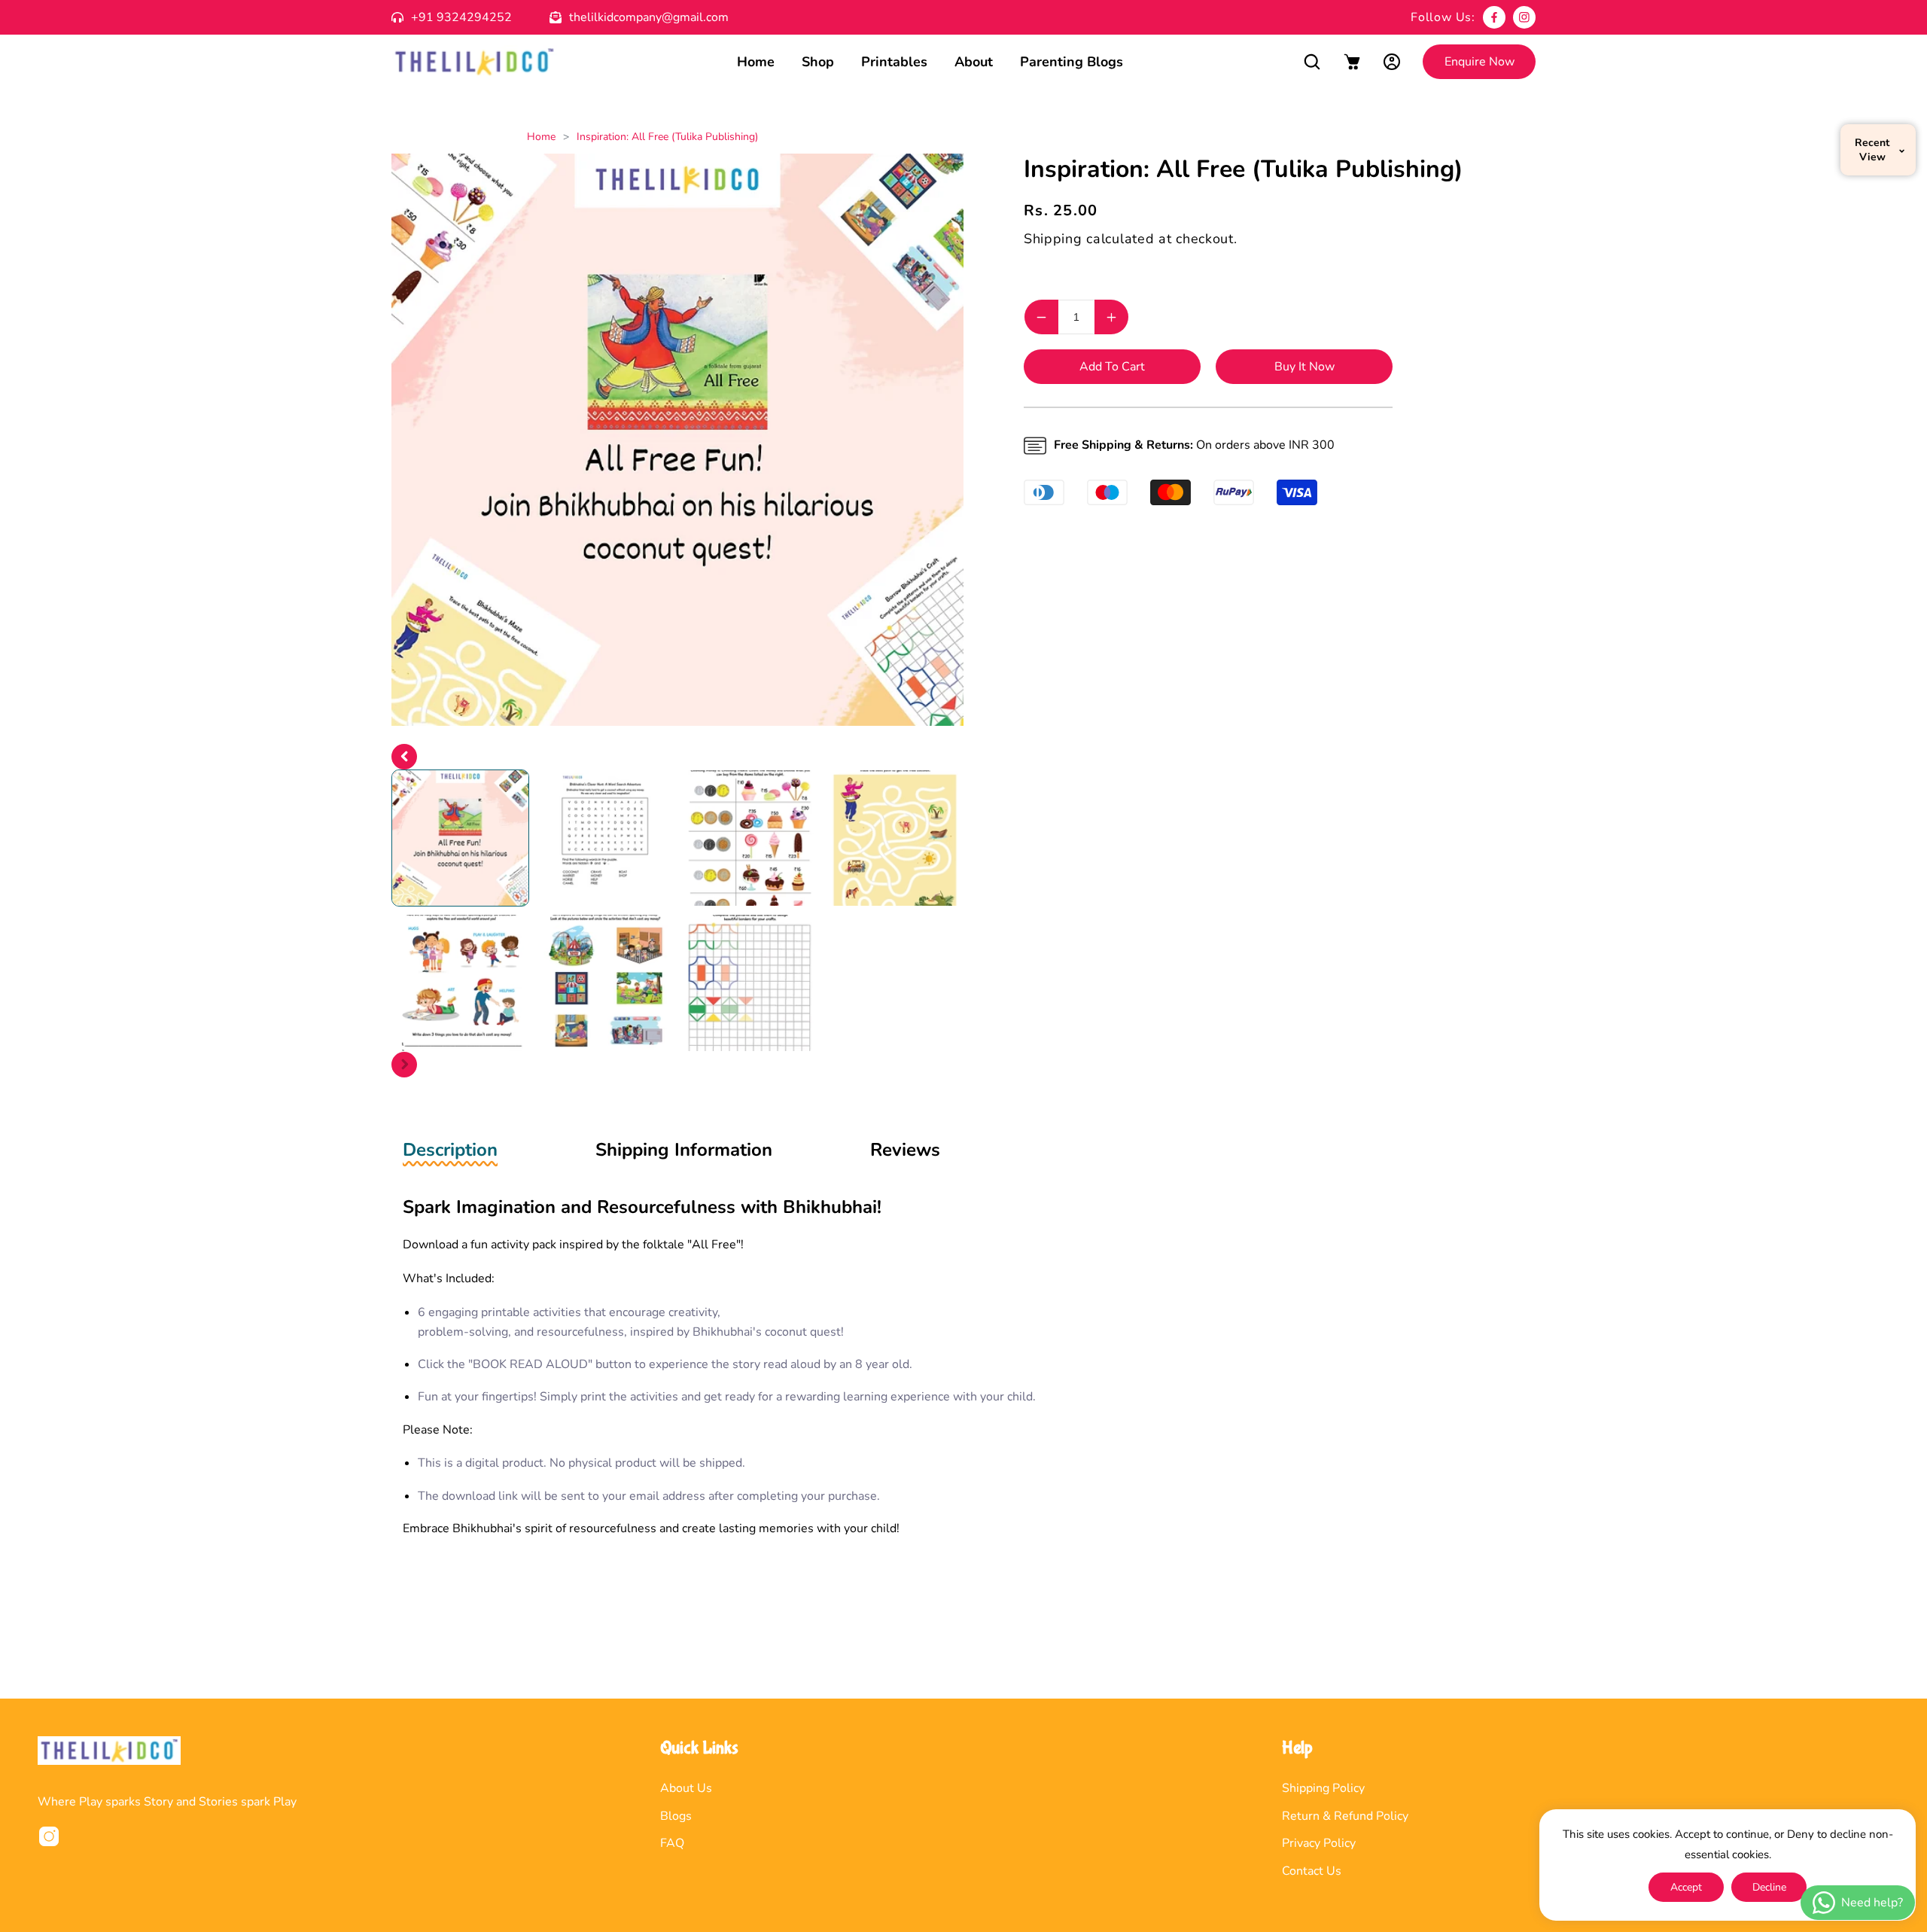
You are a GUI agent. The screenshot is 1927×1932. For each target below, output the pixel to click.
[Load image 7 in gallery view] (750, 983)
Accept (1686, 1887)
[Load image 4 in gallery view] (895, 838)
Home (541, 137)
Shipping (1053, 239)
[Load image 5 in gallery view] (460, 983)
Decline (1769, 1887)
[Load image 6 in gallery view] (606, 983)
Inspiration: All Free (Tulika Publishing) (667, 137)
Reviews (905, 1150)
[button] (1312, 62)
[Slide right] (404, 1065)
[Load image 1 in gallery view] (460, 838)
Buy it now (1304, 367)
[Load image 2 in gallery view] (606, 838)
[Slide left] (404, 757)
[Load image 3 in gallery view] (750, 838)
